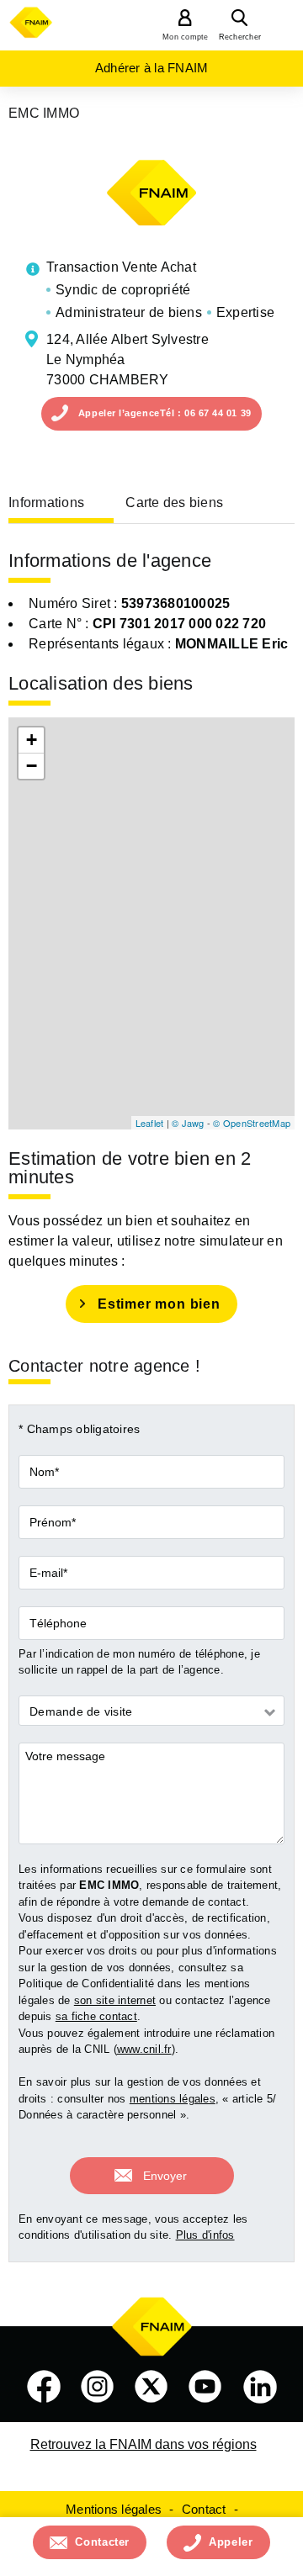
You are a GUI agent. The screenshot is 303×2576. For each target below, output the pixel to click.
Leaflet (150, 1123)
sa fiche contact (96, 2016)
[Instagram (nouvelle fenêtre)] (98, 2387)
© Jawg (188, 1123)
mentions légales (173, 2099)
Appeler (231, 2542)
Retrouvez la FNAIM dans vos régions (144, 2444)
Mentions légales (114, 2509)
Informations (46, 503)
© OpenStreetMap (252, 1123)
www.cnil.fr (144, 2049)
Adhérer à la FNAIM (152, 68)
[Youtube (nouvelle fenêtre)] (205, 2387)
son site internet (115, 2000)
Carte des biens (174, 503)
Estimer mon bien (159, 1304)
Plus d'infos (205, 2235)
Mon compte (186, 37)
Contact (204, 2509)
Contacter (102, 2542)
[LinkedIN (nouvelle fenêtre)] (260, 2387)
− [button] (32, 766)
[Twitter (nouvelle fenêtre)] (151, 2387)
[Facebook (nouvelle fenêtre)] (44, 2387)
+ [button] (32, 740)
